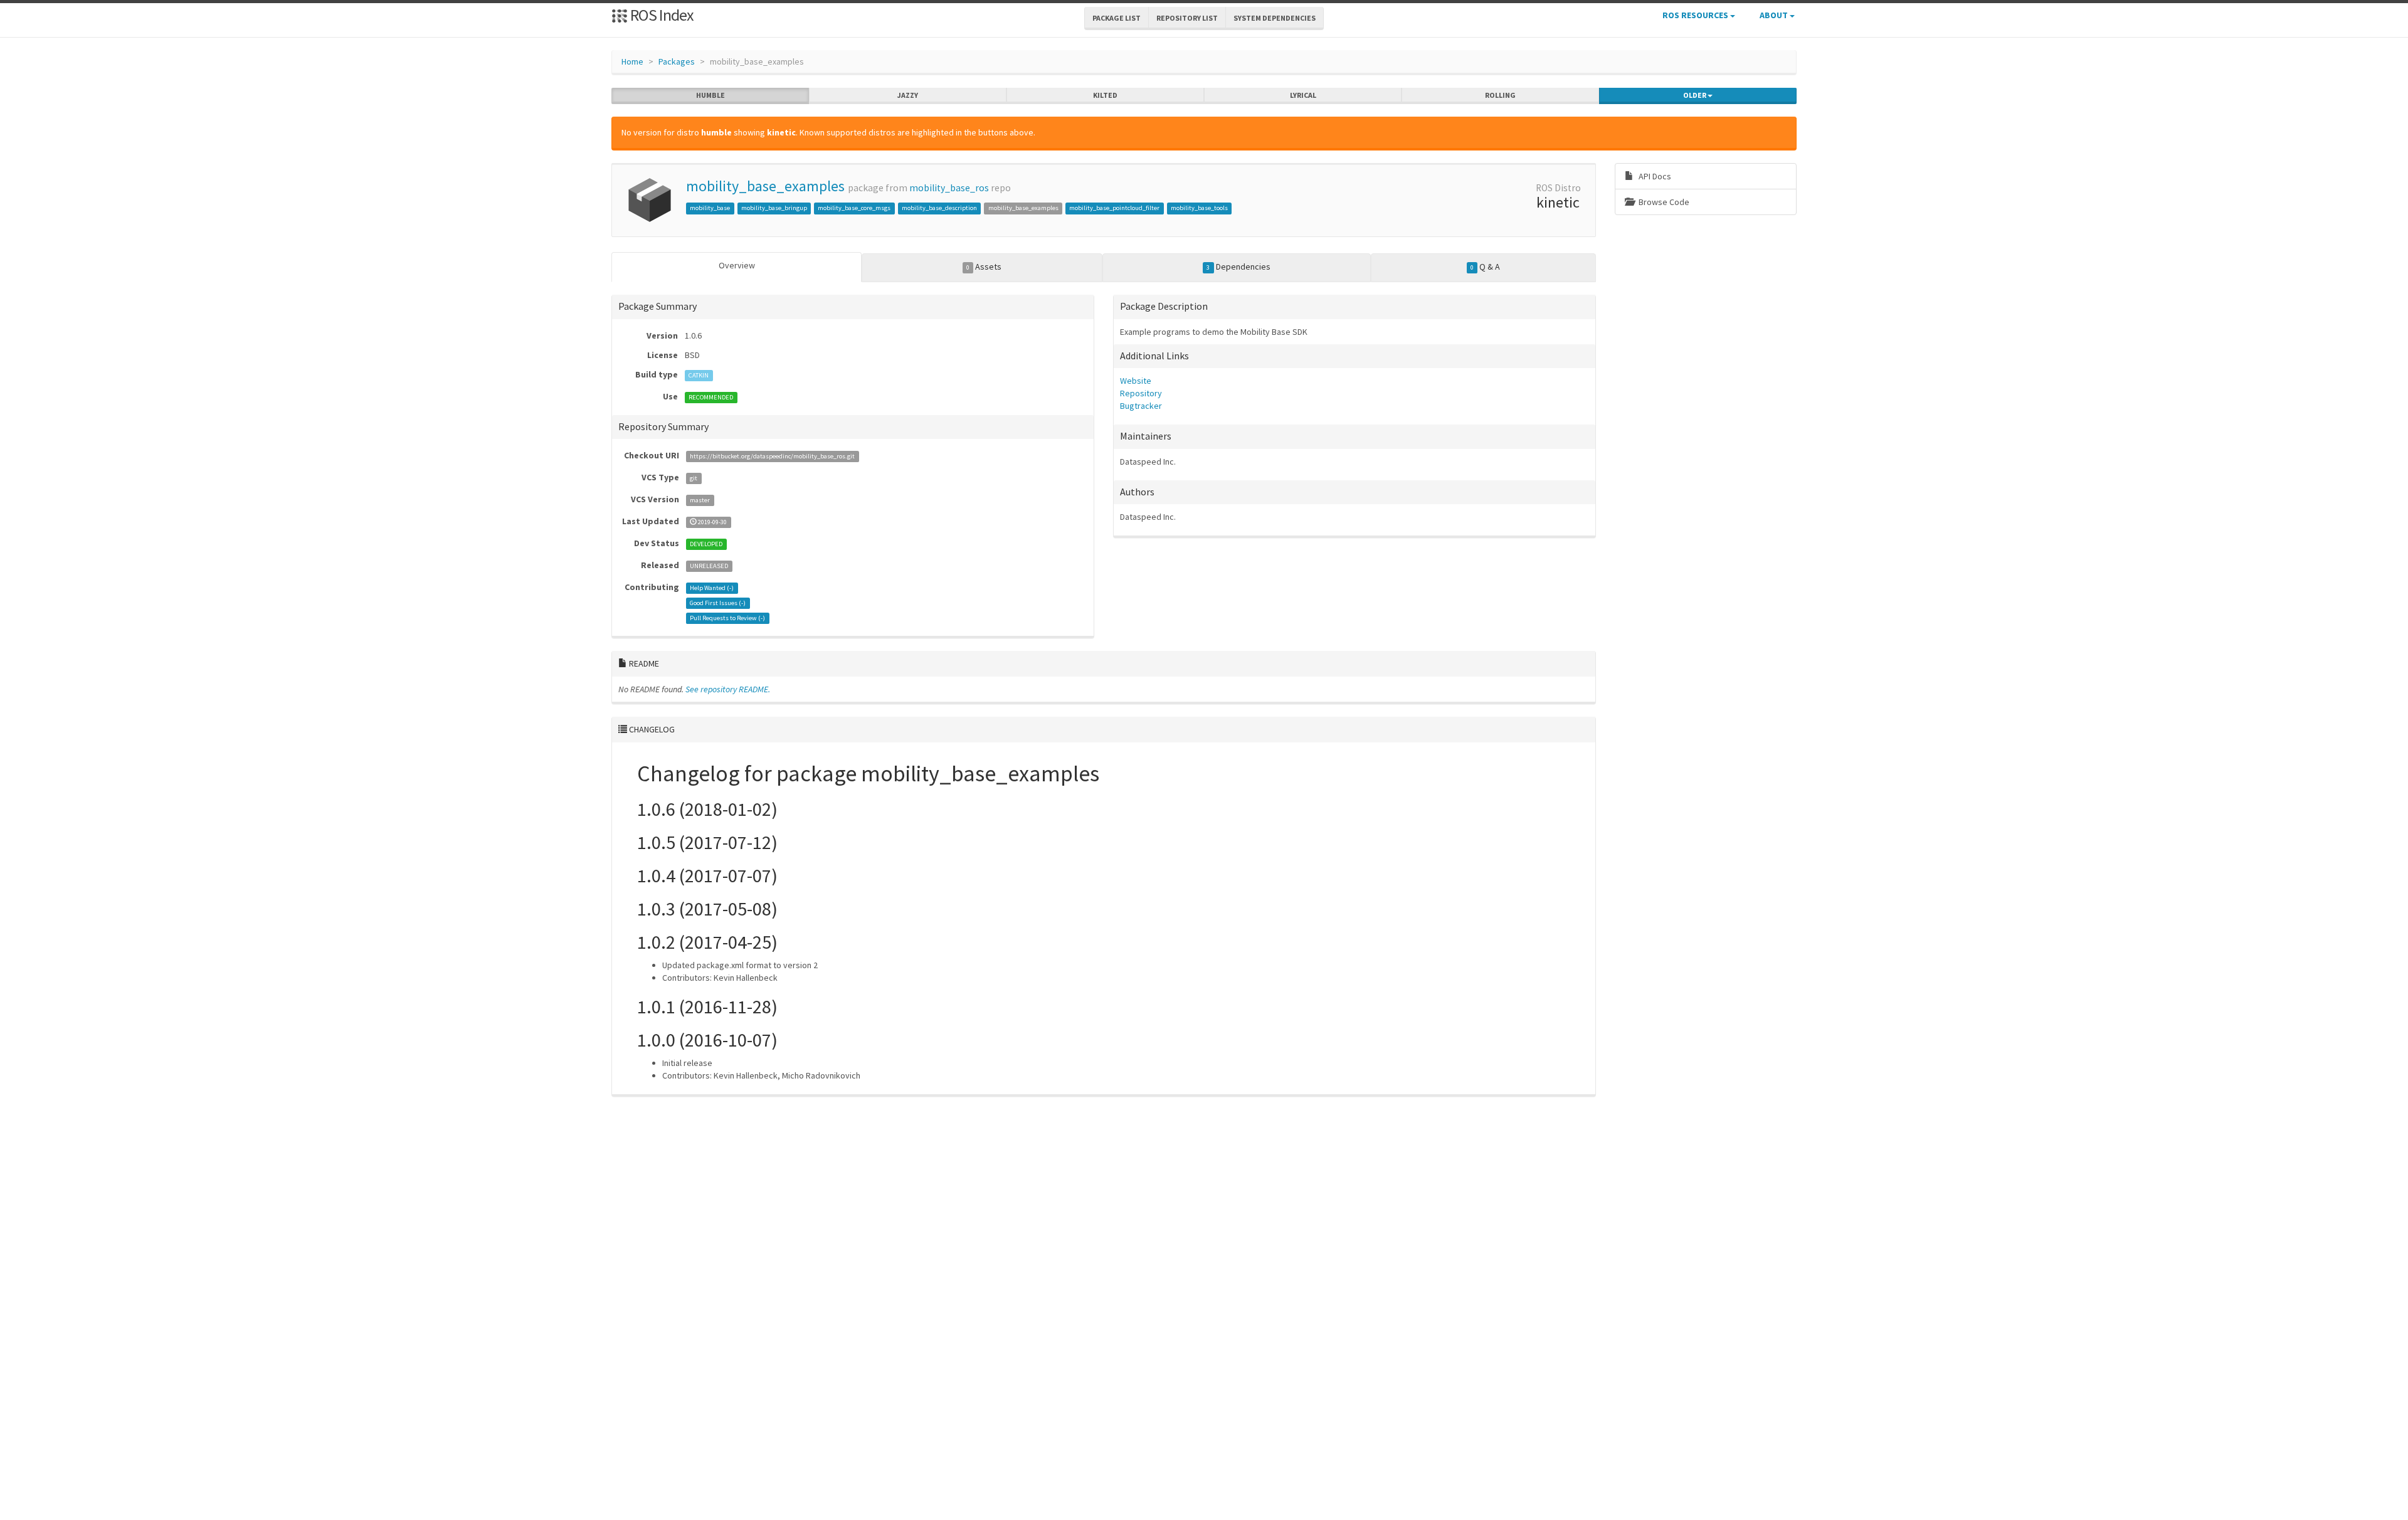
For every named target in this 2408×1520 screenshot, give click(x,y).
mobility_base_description (939, 208)
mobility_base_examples (765, 186)
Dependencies (1238, 267)
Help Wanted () (712, 588)
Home (632, 61)
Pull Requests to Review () (727, 618)
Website (1136, 381)
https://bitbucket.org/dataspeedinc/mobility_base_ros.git (772, 456)
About (1775, 15)
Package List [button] (1117, 18)
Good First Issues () (718, 603)
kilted (1105, 95)
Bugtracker (1141, 406)
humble (710, 95)
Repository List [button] (1187, 18)
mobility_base (710, 208)
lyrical (1303, 95)
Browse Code (1663, 202)
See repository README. (728, 689)
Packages (677, 61)
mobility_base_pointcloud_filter (1114, 208)
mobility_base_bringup (774, 208)
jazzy (908, 95)
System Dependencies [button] (1275, 18)
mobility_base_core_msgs (854, 208)
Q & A (1485, 267)
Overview (737, 265)
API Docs (1654, 176)
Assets (984, 267)
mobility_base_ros (949, 188)
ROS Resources (1696, 15)
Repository (1141, 393)
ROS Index (661, 15)
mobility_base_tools (1199, 208)
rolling (1500, 95)
